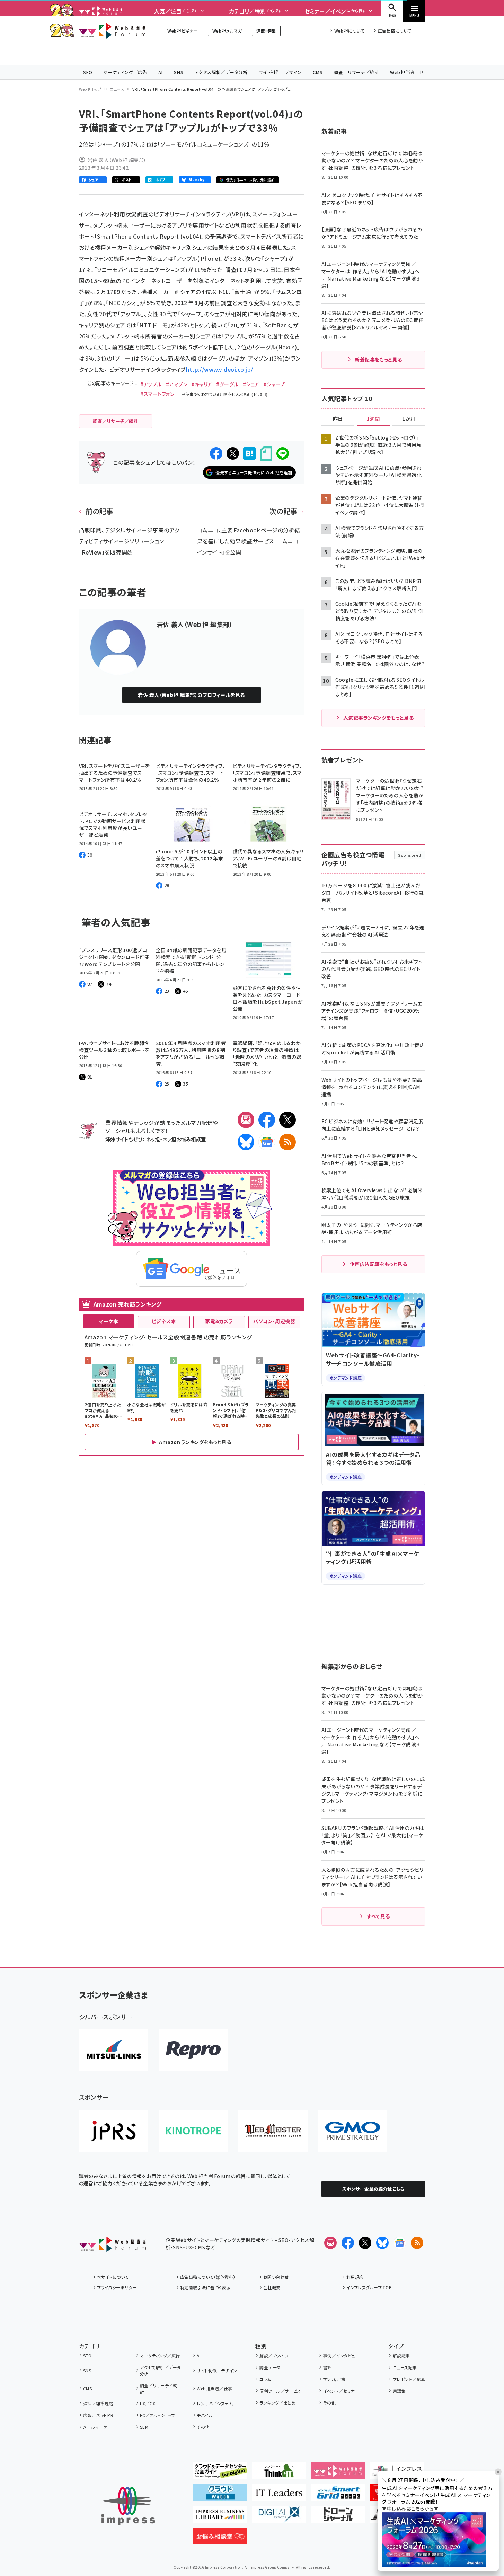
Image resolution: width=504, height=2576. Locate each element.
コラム (265, 2379)
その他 (203, 2427)
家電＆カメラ (219, 1321)
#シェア (251, 384)
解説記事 (401, 2356)
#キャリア (202, 384)
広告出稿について (395, 31)
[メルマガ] (246, 1120)
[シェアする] (216, 453)
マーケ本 (108, 1321)
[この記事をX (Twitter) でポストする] (233, 453)
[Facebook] (267, 1120)
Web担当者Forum (112, 31)
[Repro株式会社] (193, 2050)
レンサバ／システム (215, 2403)
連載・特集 (266, 31)
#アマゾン (177, 384)
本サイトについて (113, 2277)
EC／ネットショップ (158, 2415)
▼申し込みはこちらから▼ (410, 2508)
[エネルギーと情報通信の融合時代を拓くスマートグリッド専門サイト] (338, 2495)
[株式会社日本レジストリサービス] (114, 2131)
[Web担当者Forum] (112, 2247)
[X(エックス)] (288, 1120)
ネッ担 (153, 1139)
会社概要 (272, 2287)
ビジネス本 (164, 1321)
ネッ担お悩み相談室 (184, 1139)
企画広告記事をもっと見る (379, 1264)
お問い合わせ (276, 2277)
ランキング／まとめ (277, 2403)
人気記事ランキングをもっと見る (378, 718)
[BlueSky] (246, 1142)
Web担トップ (90, 89)
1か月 (409, 419)
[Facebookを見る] (348, 2243)
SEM (144, 2427)
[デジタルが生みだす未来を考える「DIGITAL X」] (279, 2517)
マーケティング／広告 (125, 72)
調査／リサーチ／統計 (356, 72)
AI (161, 72)
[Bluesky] (382, 2243)
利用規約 (355, 2277)
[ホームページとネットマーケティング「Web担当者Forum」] (338, 2473)
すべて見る (378, 1916)
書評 (327, 2367)
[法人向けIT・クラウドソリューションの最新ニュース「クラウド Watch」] (220, 2495)
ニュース (117, 89)
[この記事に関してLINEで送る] (283, 453)
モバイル (205, 2415)
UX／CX (148, 2403)
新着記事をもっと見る (378, 360)
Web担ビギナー (182, 31)
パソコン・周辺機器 (274, 1321)
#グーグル (227, 384)
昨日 (338, 419)
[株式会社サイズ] (273, 2131)
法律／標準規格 (98, 2403)
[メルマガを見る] (330, 2243)
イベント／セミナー (341, 2391)
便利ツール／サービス (280, 2391)
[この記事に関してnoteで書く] (266, 454)
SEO (88, 72)
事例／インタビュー (341, 2356)
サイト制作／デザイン (280, 72)
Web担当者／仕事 (409, 72)
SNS (179, 72)
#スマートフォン (157, 394)
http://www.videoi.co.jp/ (220, 369)
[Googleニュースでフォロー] (400, 2243)
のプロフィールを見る (191, 695)
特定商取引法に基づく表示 (205, 2287)
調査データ (270, 2367)
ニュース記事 (405, 2367)
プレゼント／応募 (409, 2379)
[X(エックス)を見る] (365, 2243)
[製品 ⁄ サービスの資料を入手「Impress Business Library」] (220, 2517)
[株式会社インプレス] (128, 2506)
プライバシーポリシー (117, 2287)
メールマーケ (95, 2427)
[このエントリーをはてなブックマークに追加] (249, 453)
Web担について (349, 31)
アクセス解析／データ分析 (221, 72)
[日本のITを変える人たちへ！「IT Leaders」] (279, 2495)
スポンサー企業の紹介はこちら (373, 2189)
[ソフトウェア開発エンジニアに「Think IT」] (279, 2473)
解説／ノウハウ (274, 2356)
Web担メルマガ (227, 31)
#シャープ (274, 384)
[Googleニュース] (267, 1142)
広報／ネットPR (98, 2415)
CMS (318, 72)
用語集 (399, 2391)
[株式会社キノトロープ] (193, 2131)
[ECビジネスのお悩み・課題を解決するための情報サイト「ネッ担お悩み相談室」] (220, 2539)
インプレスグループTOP (369, 2287)
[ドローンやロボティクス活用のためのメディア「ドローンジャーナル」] (338, 2517)
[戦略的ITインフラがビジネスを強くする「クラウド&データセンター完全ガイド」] (220, 2473)
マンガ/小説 (334, 2379)
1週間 (373, 419)
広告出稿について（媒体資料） (208, 2277)
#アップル (151, 384)
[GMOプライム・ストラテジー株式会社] (353, 2131)
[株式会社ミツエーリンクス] (114, 2050)
